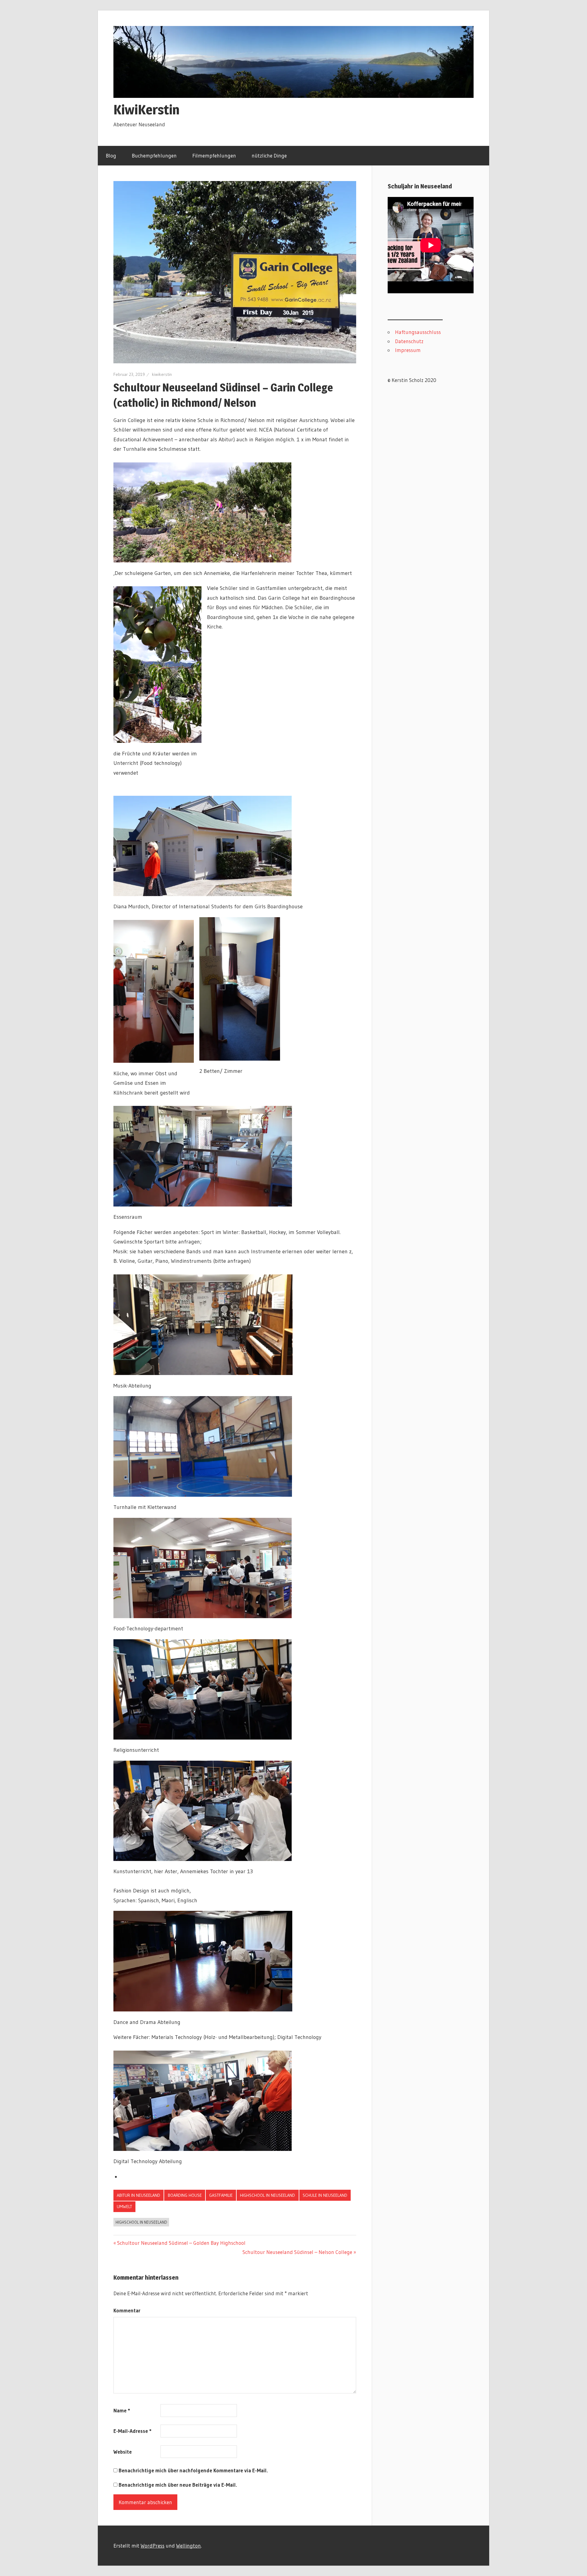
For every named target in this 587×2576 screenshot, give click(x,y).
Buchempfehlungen (154, 156)
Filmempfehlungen (214, 156)
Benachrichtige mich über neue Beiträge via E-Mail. (178, 2485)
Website (123, 2452)
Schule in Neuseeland (325, 2195)
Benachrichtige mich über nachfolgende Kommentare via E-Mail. (193, 2470)
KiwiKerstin (146, 109)
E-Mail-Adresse (132, 2431)
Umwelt (124, 2207)
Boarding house (185, 2195)
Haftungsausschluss (418, 332)
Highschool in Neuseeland (268, 2195)
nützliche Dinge (269, 156)
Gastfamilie (221, 2195)
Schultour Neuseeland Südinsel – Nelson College (297, 2252)
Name (122, 2410)
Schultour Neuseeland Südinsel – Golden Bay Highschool (181, 2243)
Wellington (188, 2546)
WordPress (153, 2546)
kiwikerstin (162, 374)
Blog (111, 156)
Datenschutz (409, 341)
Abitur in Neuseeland (138, 2195)
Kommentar (127, 2310)
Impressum (408, 350)
